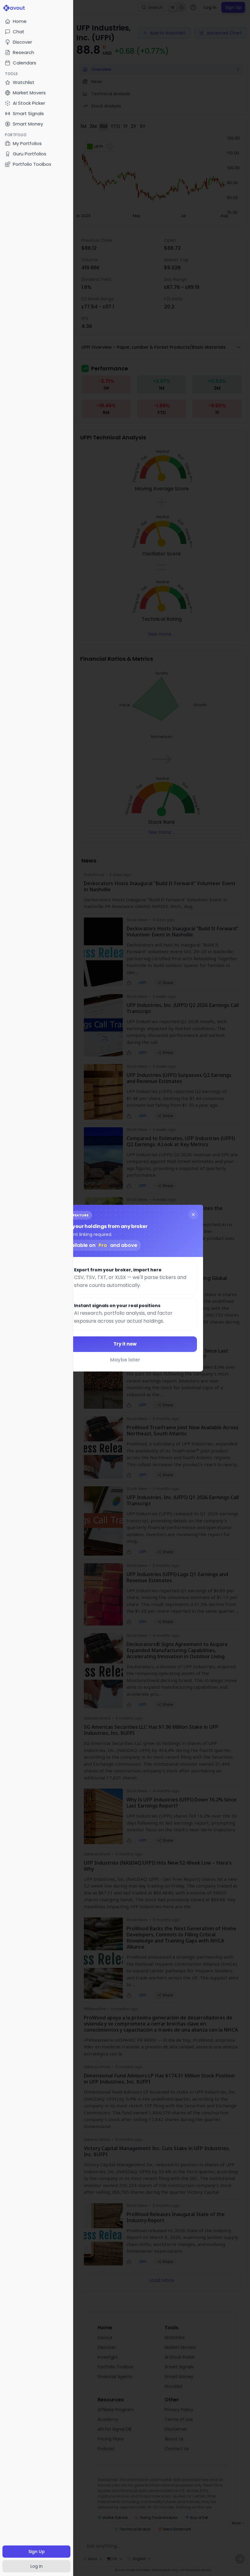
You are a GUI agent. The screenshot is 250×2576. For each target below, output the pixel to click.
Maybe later (125, 1360)
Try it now (125, 1344)
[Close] (193, 1214)
